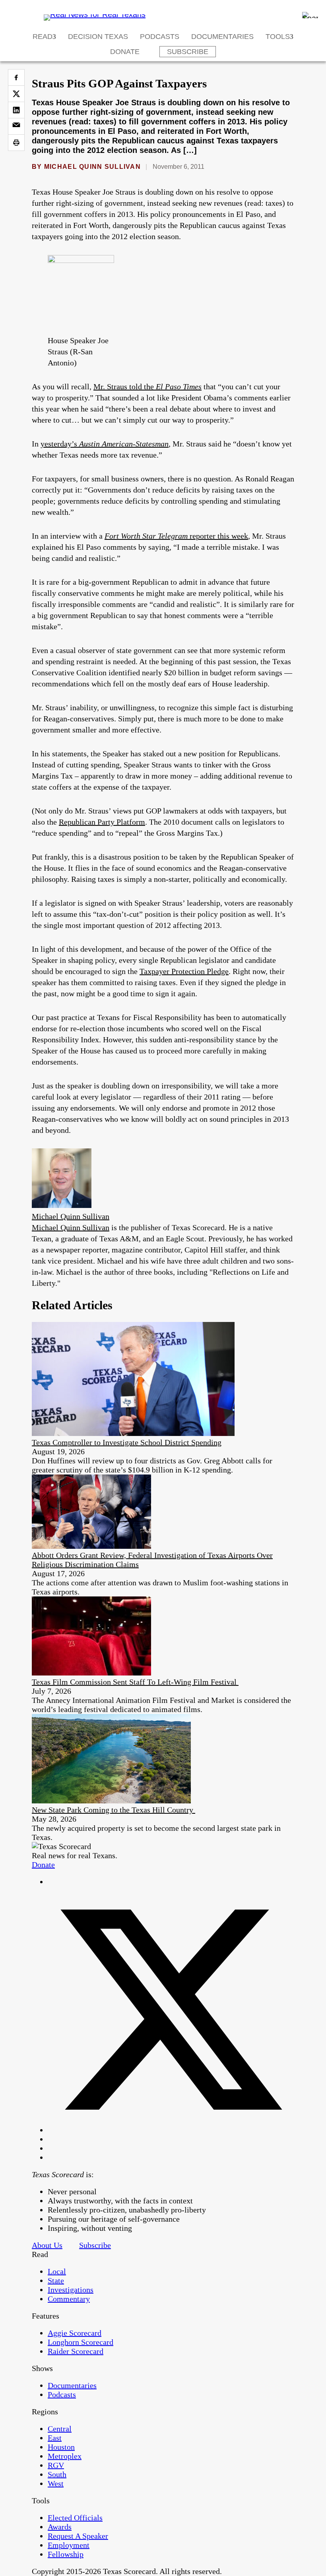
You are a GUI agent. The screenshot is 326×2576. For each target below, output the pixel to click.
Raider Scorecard (76, 2351)
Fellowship (66, 2554)
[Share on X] (16, 94)
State (56, 2280)
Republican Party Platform (102, 822)
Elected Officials (75, 2518)
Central (60, 2429)
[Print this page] (16, 143)
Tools (278, 37)
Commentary (69, 2299)
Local (57, 2271)
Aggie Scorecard (75, 2333)
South (57, 2474)
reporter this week (176, 536)
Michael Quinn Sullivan (92, 167)
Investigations (71, 2290)
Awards (60, 2527)
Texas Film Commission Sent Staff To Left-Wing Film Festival (135, 1682)
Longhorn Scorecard (81, 2342)
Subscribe (188, 52)
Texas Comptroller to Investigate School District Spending (127, 1442)
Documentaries (222, 37)
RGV (56, 2465)
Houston (61, 2447)
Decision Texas (98, 37)
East (55, 2438)
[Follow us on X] (171, 2130)
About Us (47, 2245)
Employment (69, 2545)
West (56, 2483)
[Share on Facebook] (16, 77)
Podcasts (160, 37)
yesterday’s (105, 444)
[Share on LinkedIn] (16, 110)
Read (43, 37)
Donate (125, 52)
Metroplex (65, 2456)
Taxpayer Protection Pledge (184, 971)
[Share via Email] (16, 126)
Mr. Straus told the (147, 386)
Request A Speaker (78, 2536)
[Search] (310, 15)
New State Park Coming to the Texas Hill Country (114, 1810)
